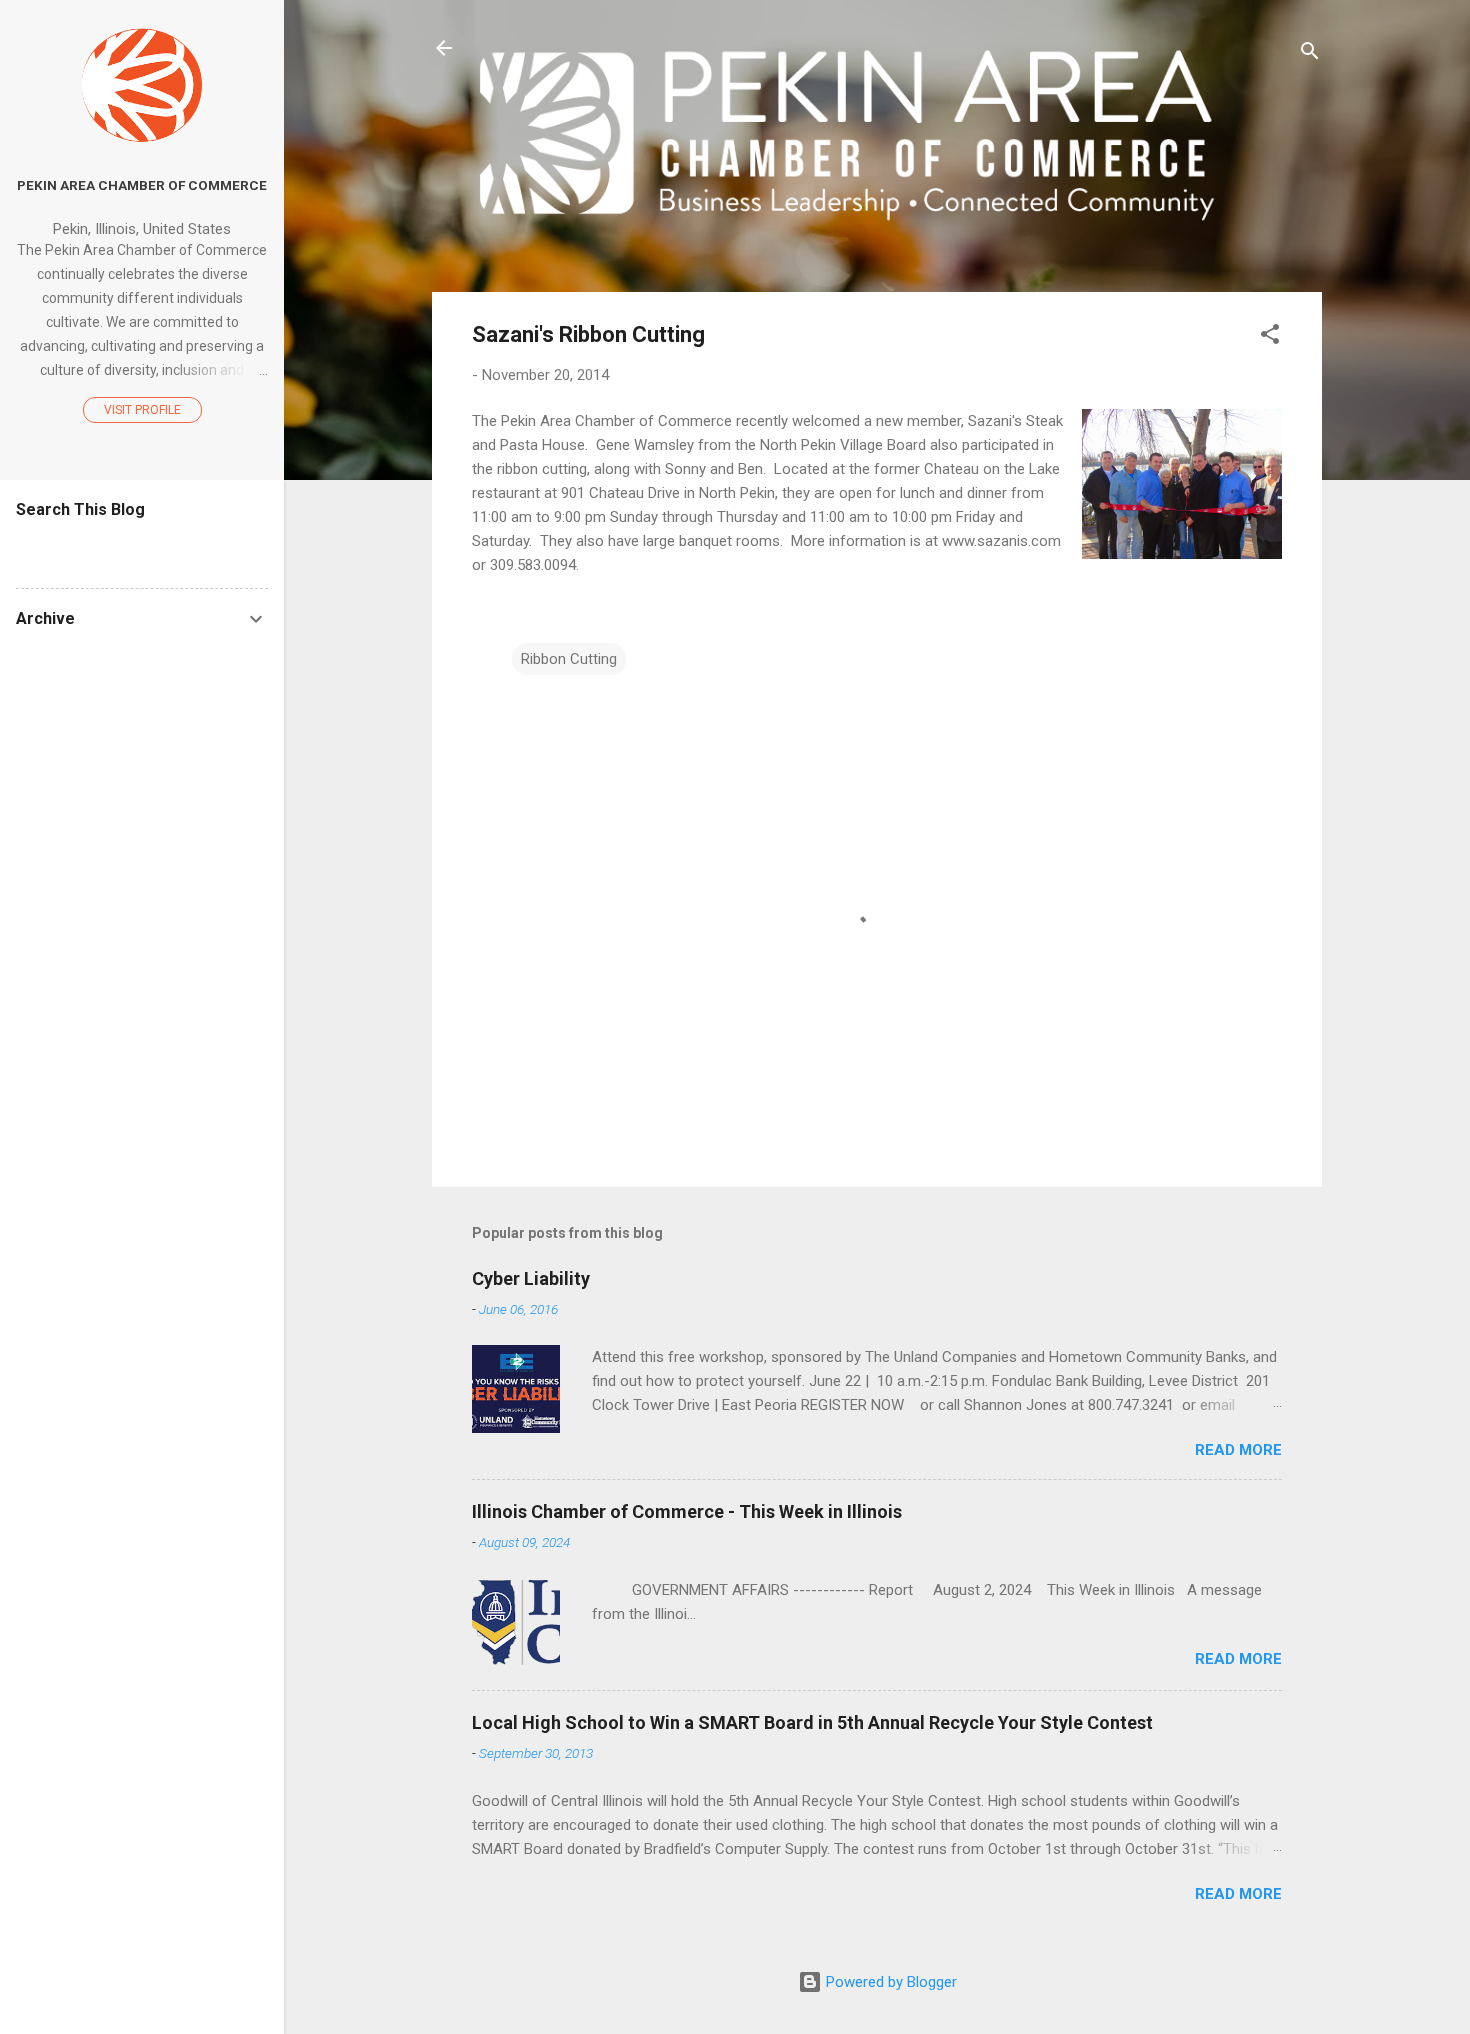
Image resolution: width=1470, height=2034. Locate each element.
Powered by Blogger (889, 1982)
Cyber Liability (531, 1278)
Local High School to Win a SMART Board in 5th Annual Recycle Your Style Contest (812, 1722)
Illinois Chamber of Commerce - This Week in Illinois (687, 1511)
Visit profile (142, 410)
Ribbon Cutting (569, 659)
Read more (1238, 1450)
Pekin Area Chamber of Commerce (142, 185)
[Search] (1310, 54)
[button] (1270, 337)
